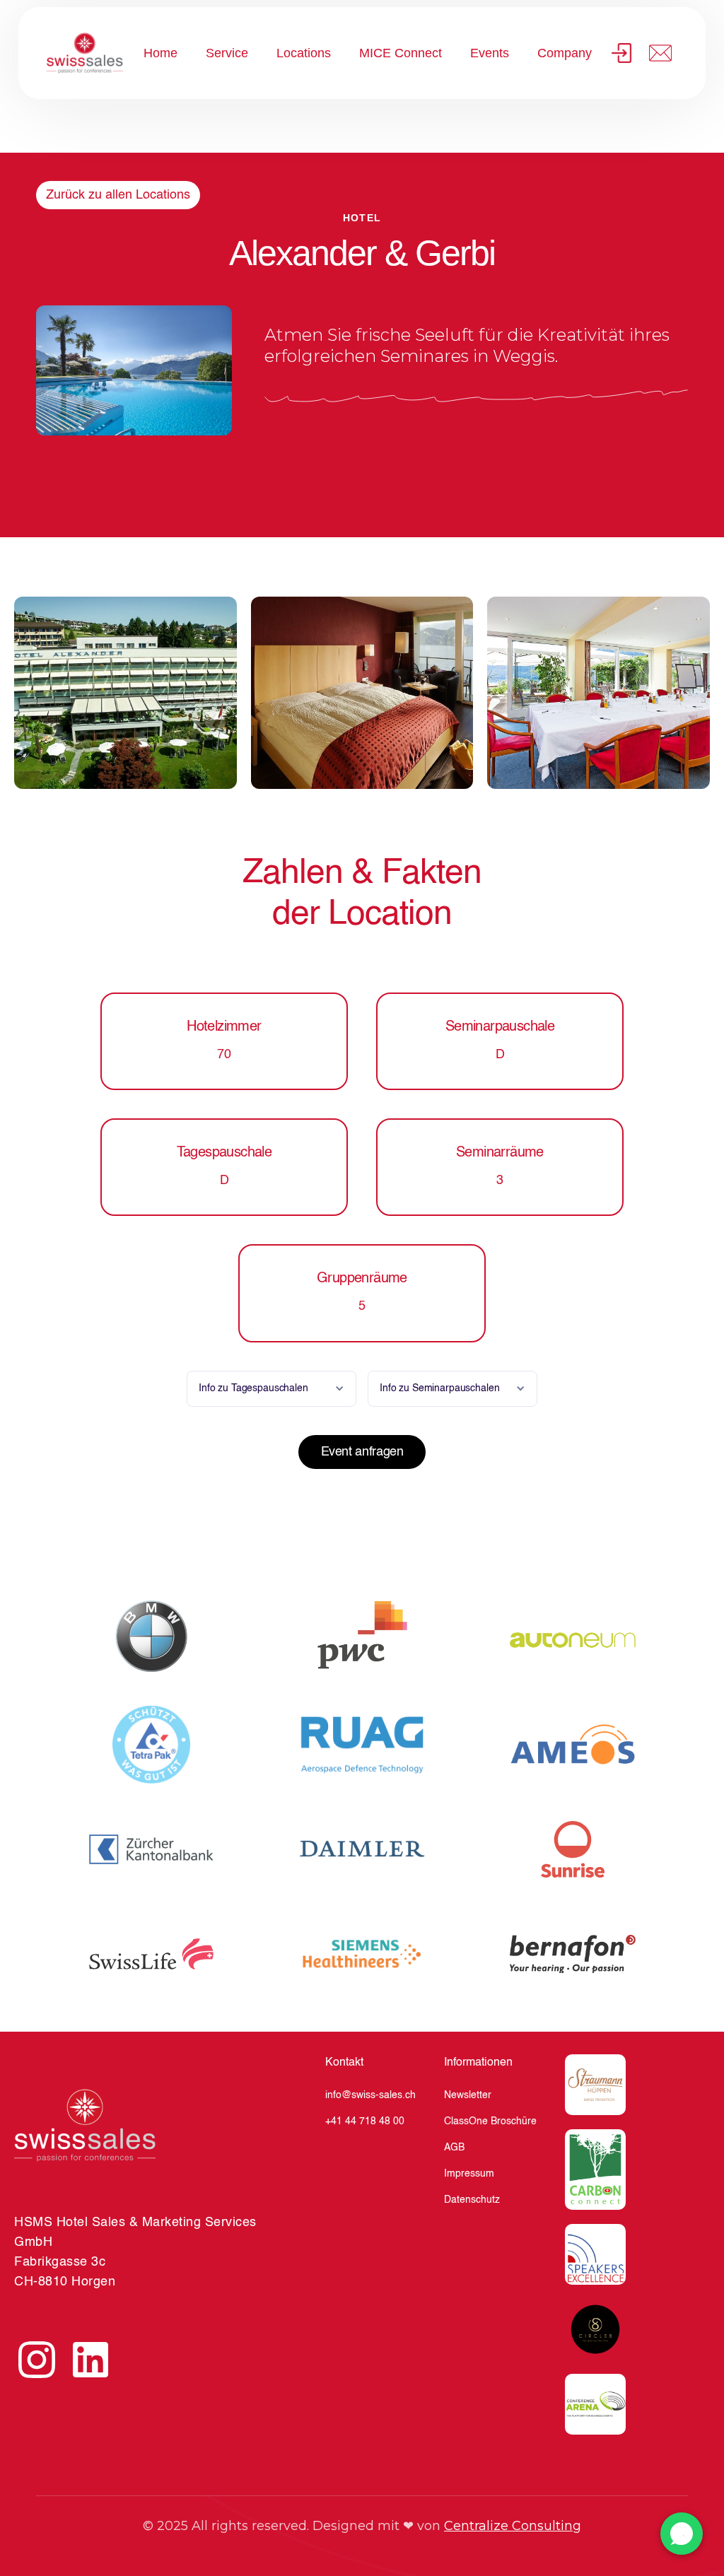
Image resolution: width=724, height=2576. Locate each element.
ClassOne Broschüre (490, 2121)
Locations (304, 53)
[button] (271, 1389)
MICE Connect (401, 53)
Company (565, 53)
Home (160, 53)
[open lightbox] (125, 693)
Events (490, 53)
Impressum (469, 2174)
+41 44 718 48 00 (365, 2121)
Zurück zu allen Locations (118, 195)
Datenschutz (472, 2200)
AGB (454, 2148)
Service (227, 53)
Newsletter (468, 2095)
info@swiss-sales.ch (370, 2095)
